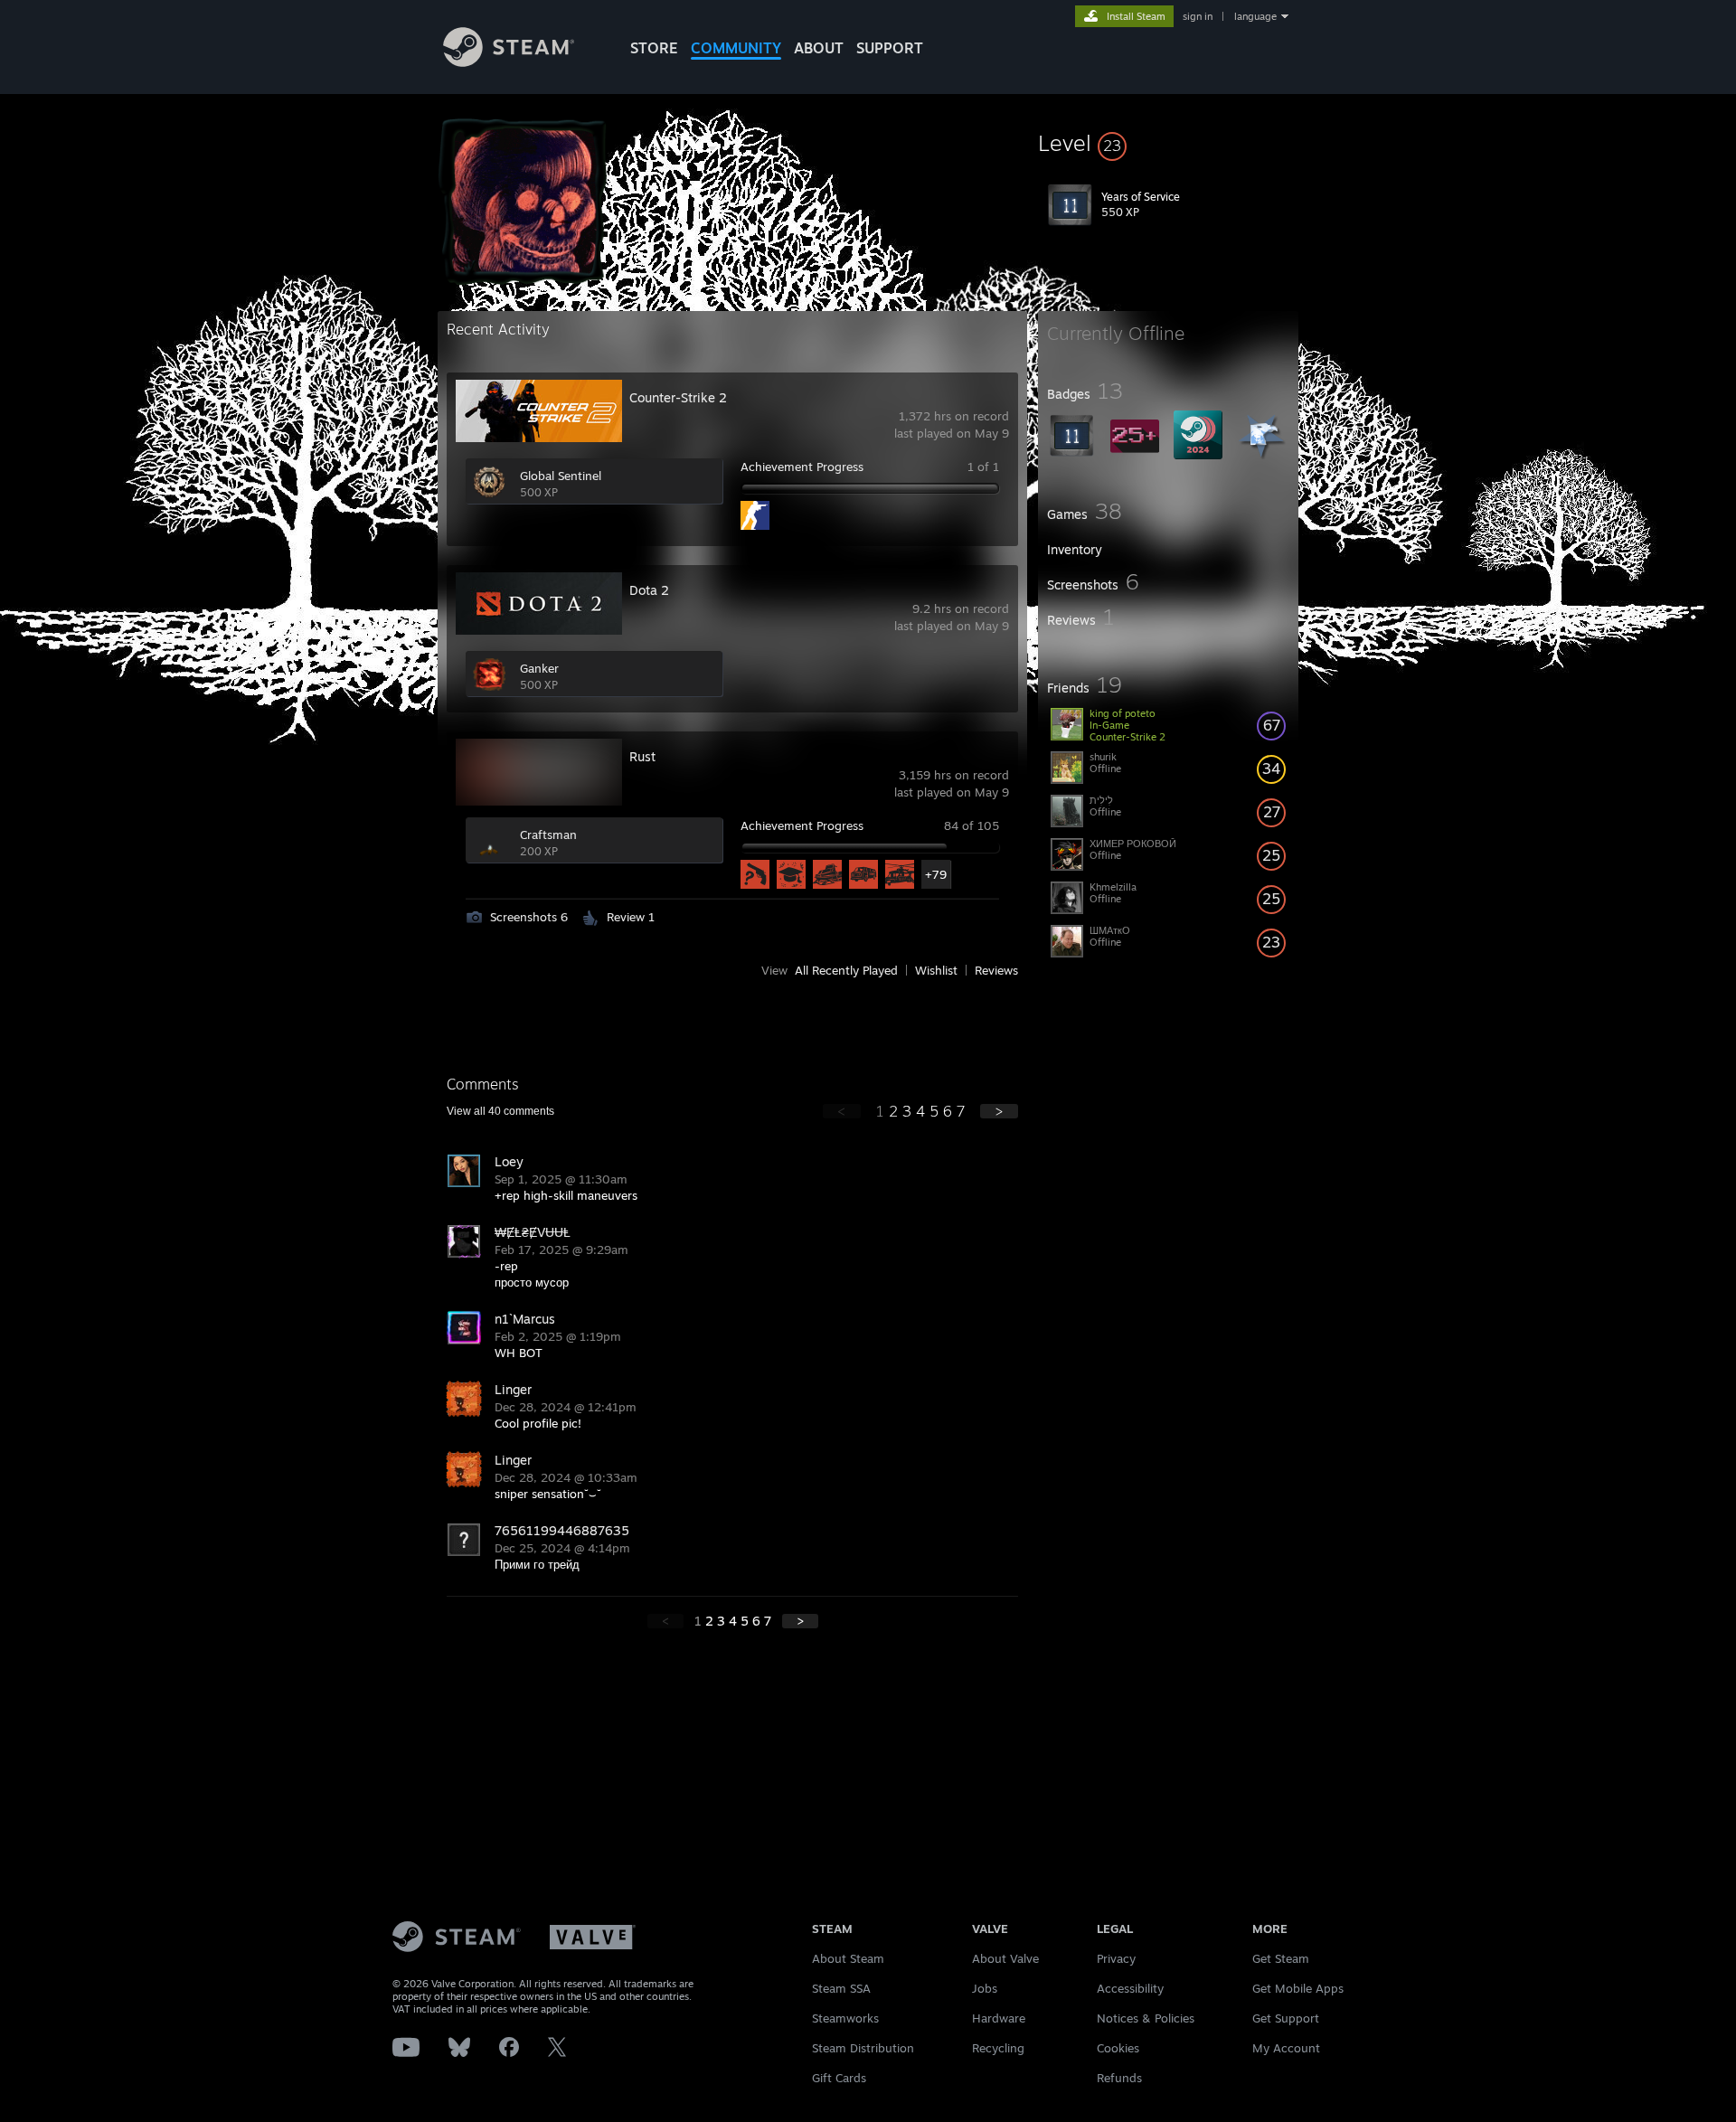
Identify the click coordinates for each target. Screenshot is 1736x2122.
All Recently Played (846, 970)
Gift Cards (839, 2078)
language (1255, 16)
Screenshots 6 (529, 917)
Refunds (1119, 2078)
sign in (1198, 16)
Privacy (1116, 1958)
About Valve (1005, 1958)
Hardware (999, 2018)
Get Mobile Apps (1298, 1988)
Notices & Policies (1146, 2018)
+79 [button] (936, 874)
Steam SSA (841, 1988)
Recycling (998, 2048)
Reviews (996, 970)
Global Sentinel (561, 476)
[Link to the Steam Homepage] (509, 62)
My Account (1286, 2048)
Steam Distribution (863, 2048)
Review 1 (631, 917)
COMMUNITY (736, 48)
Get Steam (1281, 1958)
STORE (654, 48)
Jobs (985, 1988)
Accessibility (1130, 1988)
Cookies (1118, 2048)
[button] (1168, 143)
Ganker (539, 668)
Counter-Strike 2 (678, 397)
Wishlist (936, 970)
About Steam (848, 1958)
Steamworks (845, 2018)
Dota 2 (649, 590)
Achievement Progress (802, 467)
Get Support (1286, 2018)
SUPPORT (890, 48)
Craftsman (548, 835)
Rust (642, 756)
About (819, 48)
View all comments (500, 1111)
